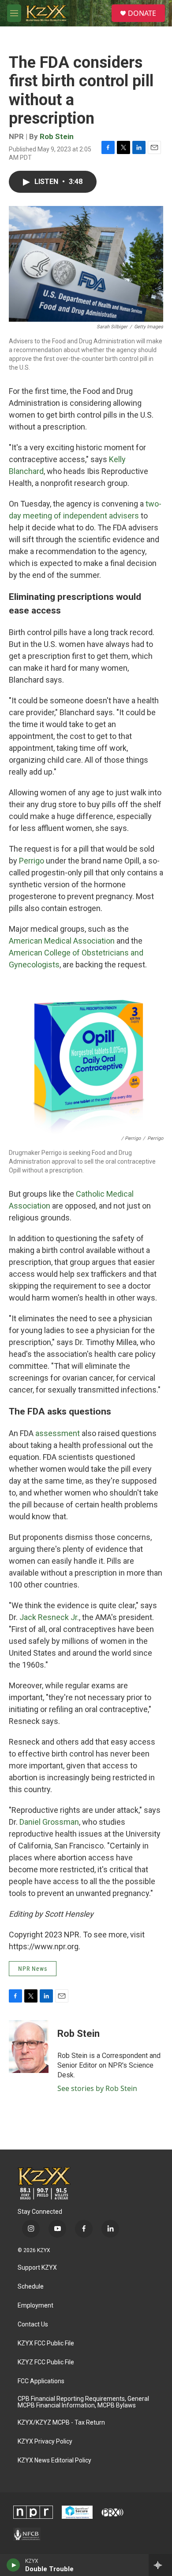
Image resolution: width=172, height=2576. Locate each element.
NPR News (33, 1969)
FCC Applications (41, 2381)
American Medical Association (62, 941)
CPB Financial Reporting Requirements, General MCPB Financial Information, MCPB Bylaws (83, 2402)
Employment (36, 2306)
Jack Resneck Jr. (48, 1617)
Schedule (31, 2287)
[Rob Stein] (29, 2047)
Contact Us (33, 2324)
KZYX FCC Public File (46, 2343)
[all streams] (160, 2565)
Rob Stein (57, 136)
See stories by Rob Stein (97, 2088)
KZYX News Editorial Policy (54, 2460)
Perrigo (32, 861)
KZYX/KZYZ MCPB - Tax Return (61, 2423)
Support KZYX (37, 2268)
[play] (13, 2565)
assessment (58, 1433)
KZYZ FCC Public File (46, 2362)
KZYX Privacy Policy (45, 2442)
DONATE (142, 13)
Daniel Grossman (49, 1822)
